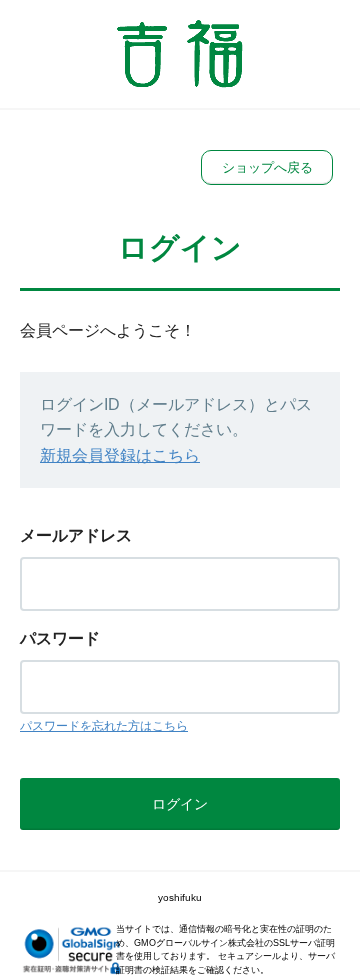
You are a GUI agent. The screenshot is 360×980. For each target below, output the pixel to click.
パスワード (60, 638)
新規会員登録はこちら (120, 455)
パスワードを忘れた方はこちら (104, 726)
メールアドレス (76, 535)
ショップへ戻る (267, 167)
